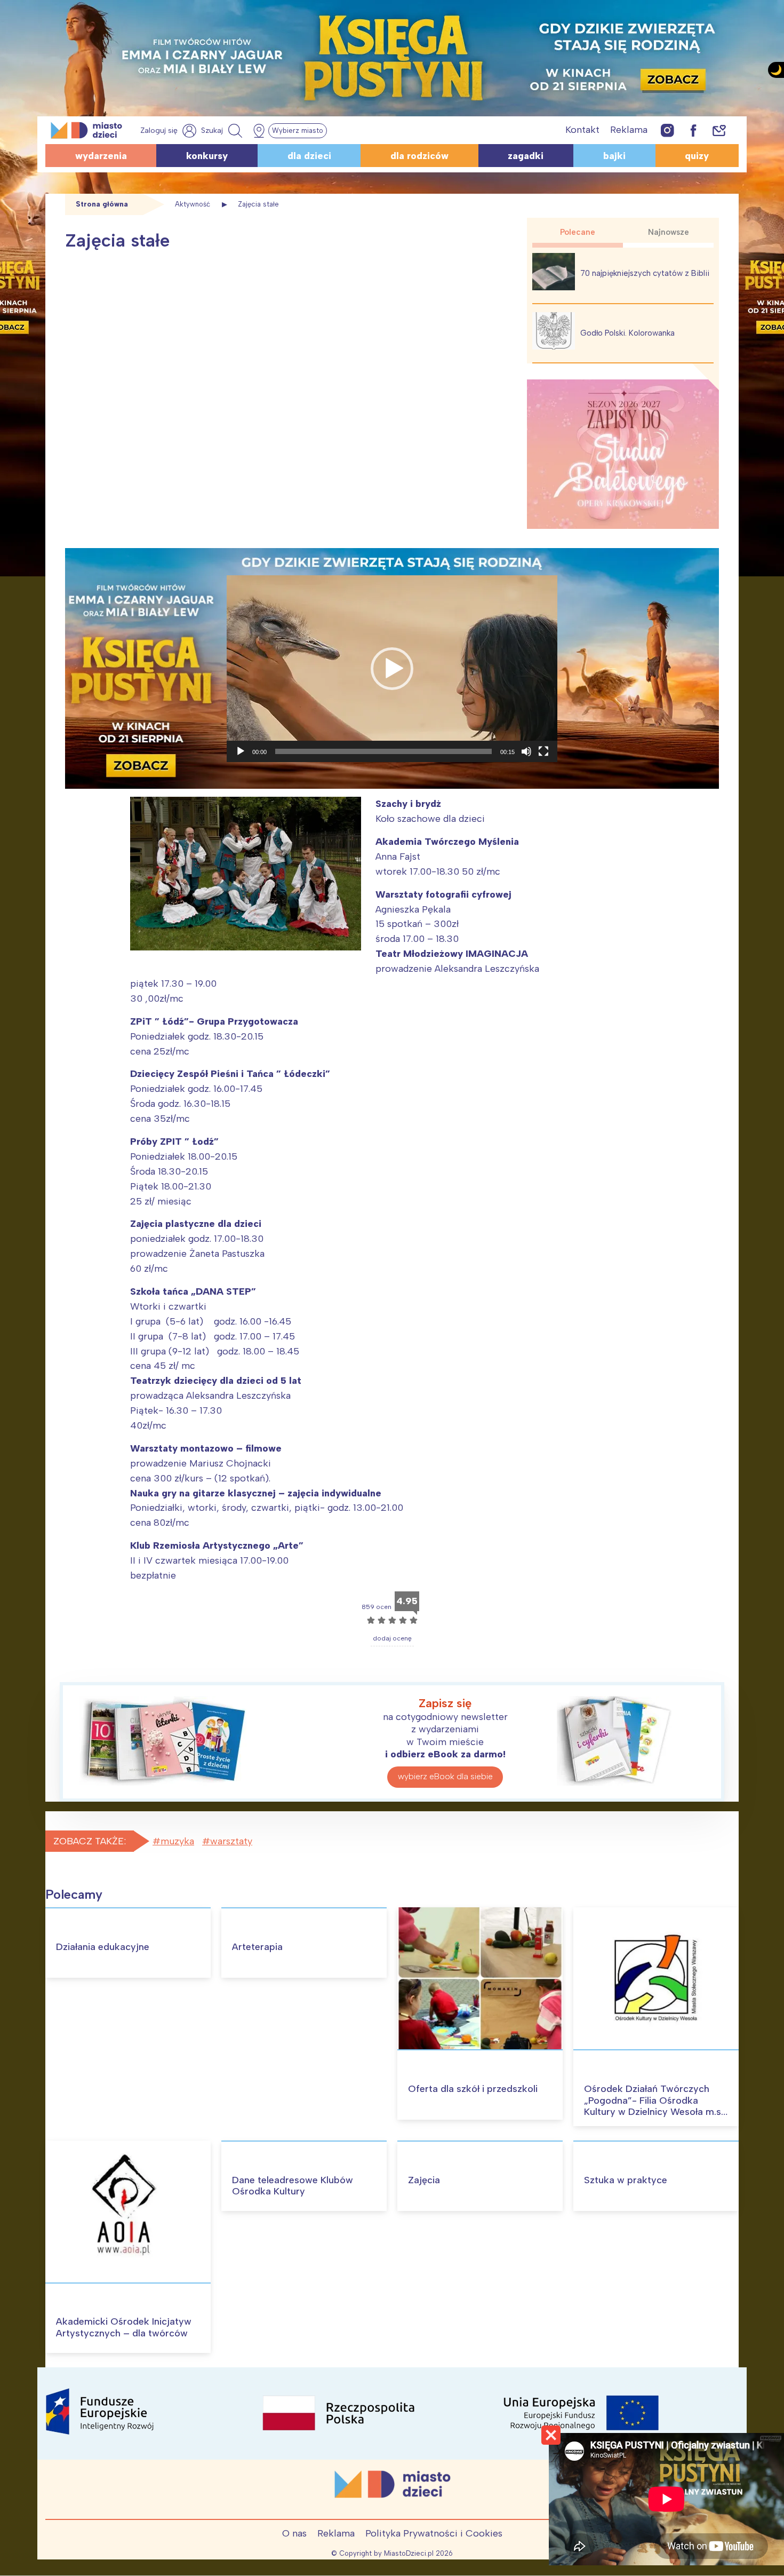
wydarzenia (101, 156)
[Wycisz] (526, 751)
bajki (614, 156)
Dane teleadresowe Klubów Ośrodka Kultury (293, 2186)
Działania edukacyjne (103, 1947)
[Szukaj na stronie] (223, 131)
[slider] (383, 751)
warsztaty (231, 1841)
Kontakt (582, 130)
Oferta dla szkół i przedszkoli (473, 2089)
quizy (697, 156)
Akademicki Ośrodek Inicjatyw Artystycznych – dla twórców (124, 2327)
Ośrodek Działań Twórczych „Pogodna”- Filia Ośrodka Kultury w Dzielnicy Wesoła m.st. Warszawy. (655, 2106)
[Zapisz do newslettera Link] (719, 130)
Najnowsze (669, 232)
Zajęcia (424, 2180)
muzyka (177, 1841)
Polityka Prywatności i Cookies (434, 2533)
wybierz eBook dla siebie (445, 1776)
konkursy (207, 156)
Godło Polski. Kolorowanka (627, 333)
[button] (392, 669)
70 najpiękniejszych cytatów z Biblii (645, 273)
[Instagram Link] (667, 130)
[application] (392, 669)
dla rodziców (419, 156)
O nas (294, 2533)
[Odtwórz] (241, 751)
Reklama (629, 130)
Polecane (578, 232)
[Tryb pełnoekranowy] (543, 751)
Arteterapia (257, 1947)
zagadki (526, 156)
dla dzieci (309, 156)
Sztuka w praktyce (626, 2180)
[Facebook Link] (693, 130)
